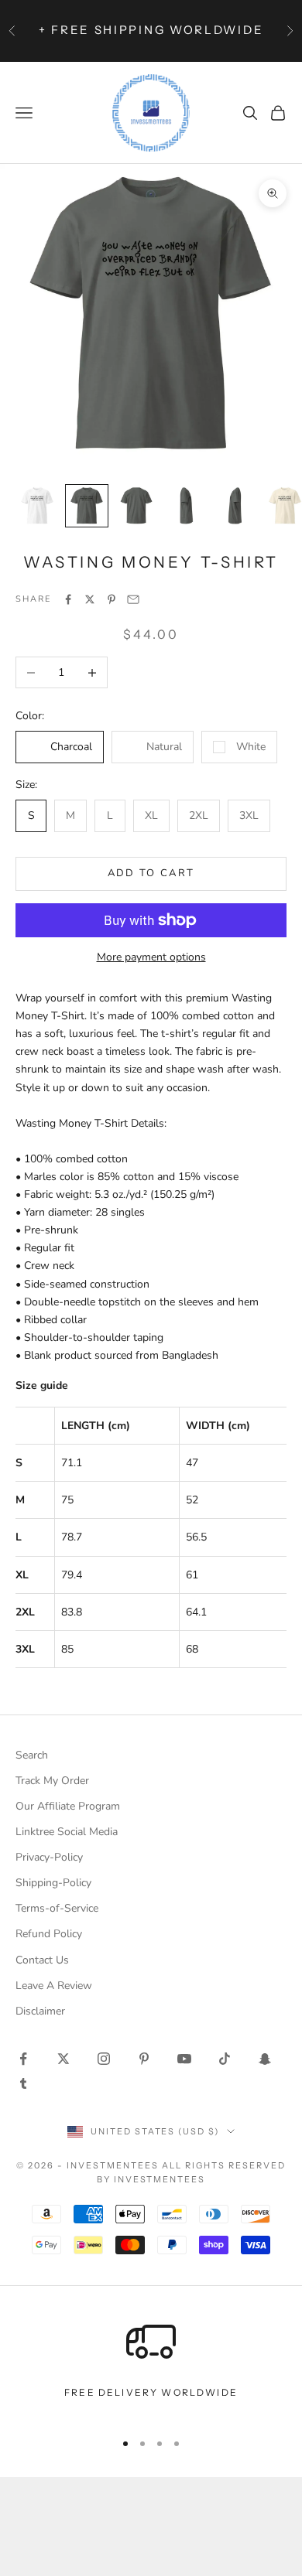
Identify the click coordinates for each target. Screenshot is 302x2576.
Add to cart (151, 873)
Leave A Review (54, 1986)
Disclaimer (40, 2011)
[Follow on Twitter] (63, 2059)
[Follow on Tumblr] (23, 2083)
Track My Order (52, 1781)
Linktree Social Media (67, 1832)
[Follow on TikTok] (225, 2059)
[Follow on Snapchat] (265, 2059)
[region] (151, 2367)
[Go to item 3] (136, 506)
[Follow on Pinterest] (144, 2059)
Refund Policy (49, 1934)
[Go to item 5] (235, 506)
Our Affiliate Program (68, 1806)
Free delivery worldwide (151, 2392)
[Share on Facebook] (68, 599)
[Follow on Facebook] (23, 2059)
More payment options (151, 957)
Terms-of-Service (57, 1908)
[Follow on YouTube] (184, 2059)
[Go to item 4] (186, 506)
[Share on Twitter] (90, 599)
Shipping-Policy (53, 1883)
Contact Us (42, 1960)
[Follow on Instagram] (104, 2059)
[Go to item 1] (37, 506)
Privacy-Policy (49, 1857)
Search (32, 1755)
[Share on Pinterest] (112, 599)
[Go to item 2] (87, 506)
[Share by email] (133, 599)
